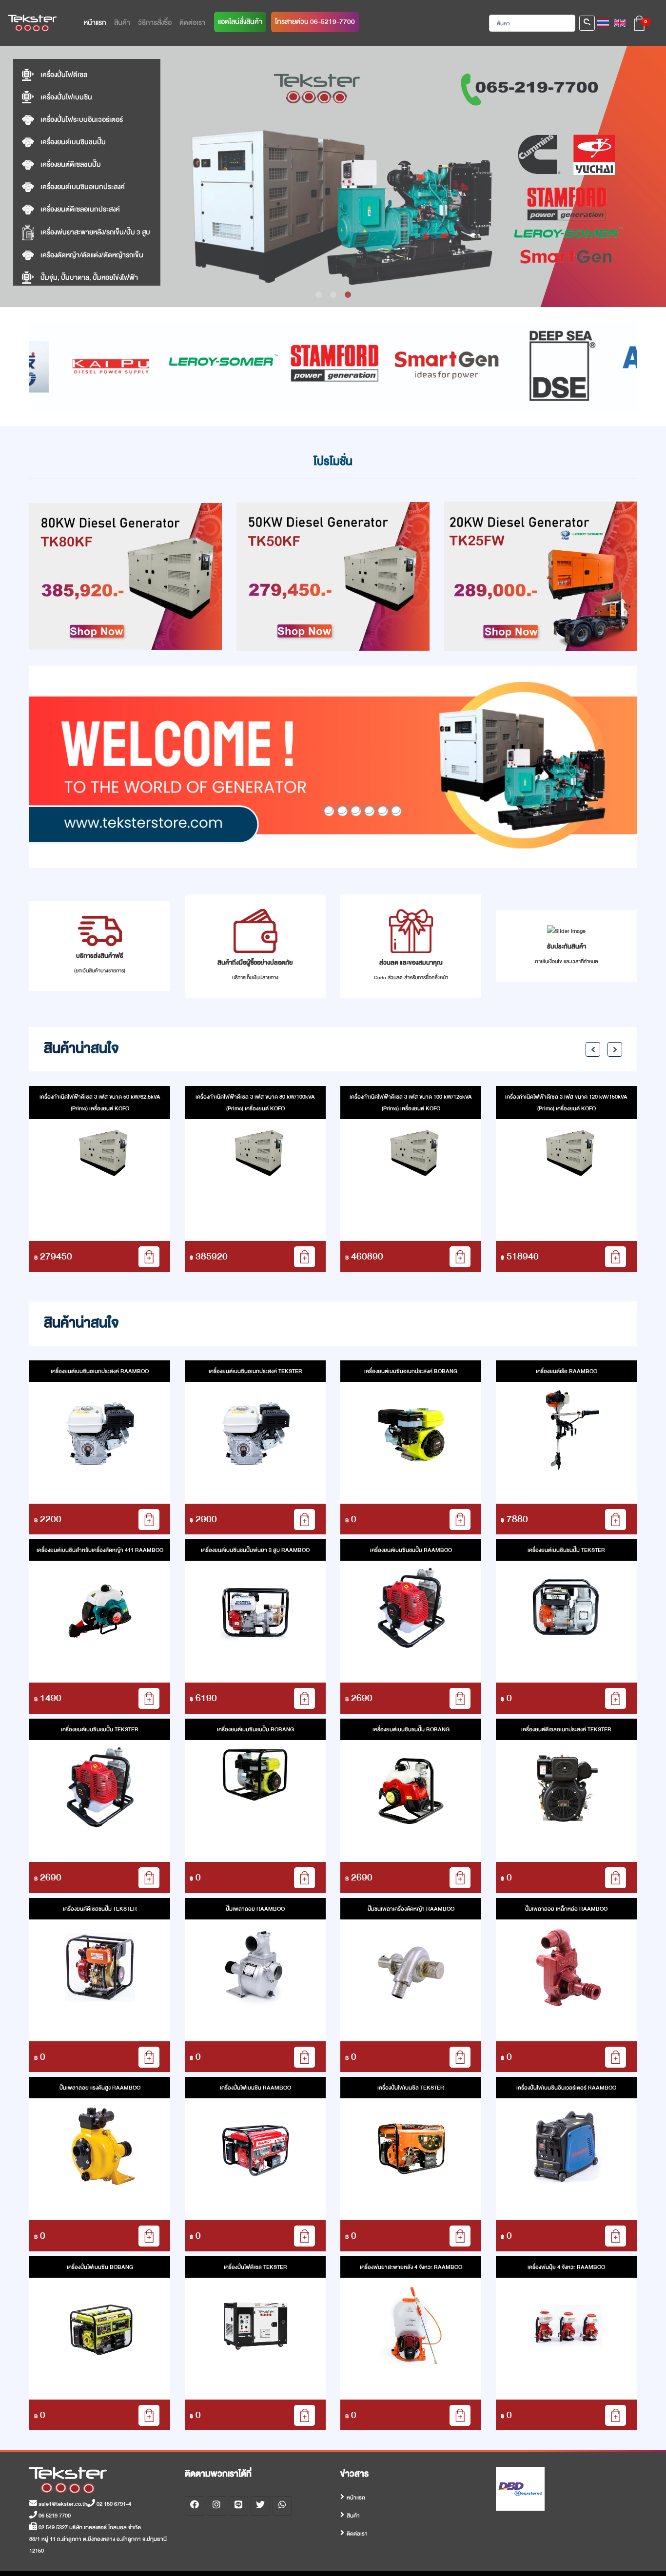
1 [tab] (318, 295)
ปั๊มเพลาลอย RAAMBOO (255, 1909)
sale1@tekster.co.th (62, 2504)
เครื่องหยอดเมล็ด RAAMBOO (100, 1097)
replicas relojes (48, 1205)
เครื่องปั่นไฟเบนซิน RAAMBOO (255, 2088)
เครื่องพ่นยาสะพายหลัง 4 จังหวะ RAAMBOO (411, 2267)
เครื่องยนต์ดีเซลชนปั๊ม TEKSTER (100, 1909)
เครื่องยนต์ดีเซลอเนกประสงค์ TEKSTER (566, 1729)
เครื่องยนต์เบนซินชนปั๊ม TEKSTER (566, 1550)
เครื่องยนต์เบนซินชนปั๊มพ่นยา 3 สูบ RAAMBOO (255, 1550)
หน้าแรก (356, 2498)
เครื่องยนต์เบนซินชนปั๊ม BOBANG (255, 1729)
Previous (593, 1049)
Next (629, 176)
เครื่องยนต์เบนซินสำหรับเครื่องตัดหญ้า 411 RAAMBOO (100, 1550)
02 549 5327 (52, 2527)
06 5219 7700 (54, 2516)
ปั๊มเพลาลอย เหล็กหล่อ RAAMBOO (566, 1909)
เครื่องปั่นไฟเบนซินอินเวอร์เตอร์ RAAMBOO (566, 2088)
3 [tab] (348, 295)
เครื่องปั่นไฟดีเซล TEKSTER (255, 2267)
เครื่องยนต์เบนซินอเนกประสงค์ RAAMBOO (100, 1371)
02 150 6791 (110, 2504)
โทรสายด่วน (315, 22)
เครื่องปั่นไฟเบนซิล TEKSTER (411, 2088)
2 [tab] (333, 295)
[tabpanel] (333, 176)
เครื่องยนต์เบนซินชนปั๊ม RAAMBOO (411, 1550)
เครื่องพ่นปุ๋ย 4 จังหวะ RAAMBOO (566, 2267)
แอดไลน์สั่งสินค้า (240, 22)
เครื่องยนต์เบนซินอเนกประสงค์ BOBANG (411, 1371)
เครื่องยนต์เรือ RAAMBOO (567, 1371)
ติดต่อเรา (357, 2534)
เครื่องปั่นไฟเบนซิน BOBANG (100, 2267)
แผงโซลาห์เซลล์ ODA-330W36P (567, 1097)
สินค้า (353, 2516)
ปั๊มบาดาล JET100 (411, 1097)
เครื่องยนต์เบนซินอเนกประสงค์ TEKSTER (255, 1371)
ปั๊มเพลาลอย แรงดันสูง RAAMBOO (100, 2088)
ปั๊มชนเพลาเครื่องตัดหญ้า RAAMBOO (411, 1909)
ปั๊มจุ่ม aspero (255, 1097)
